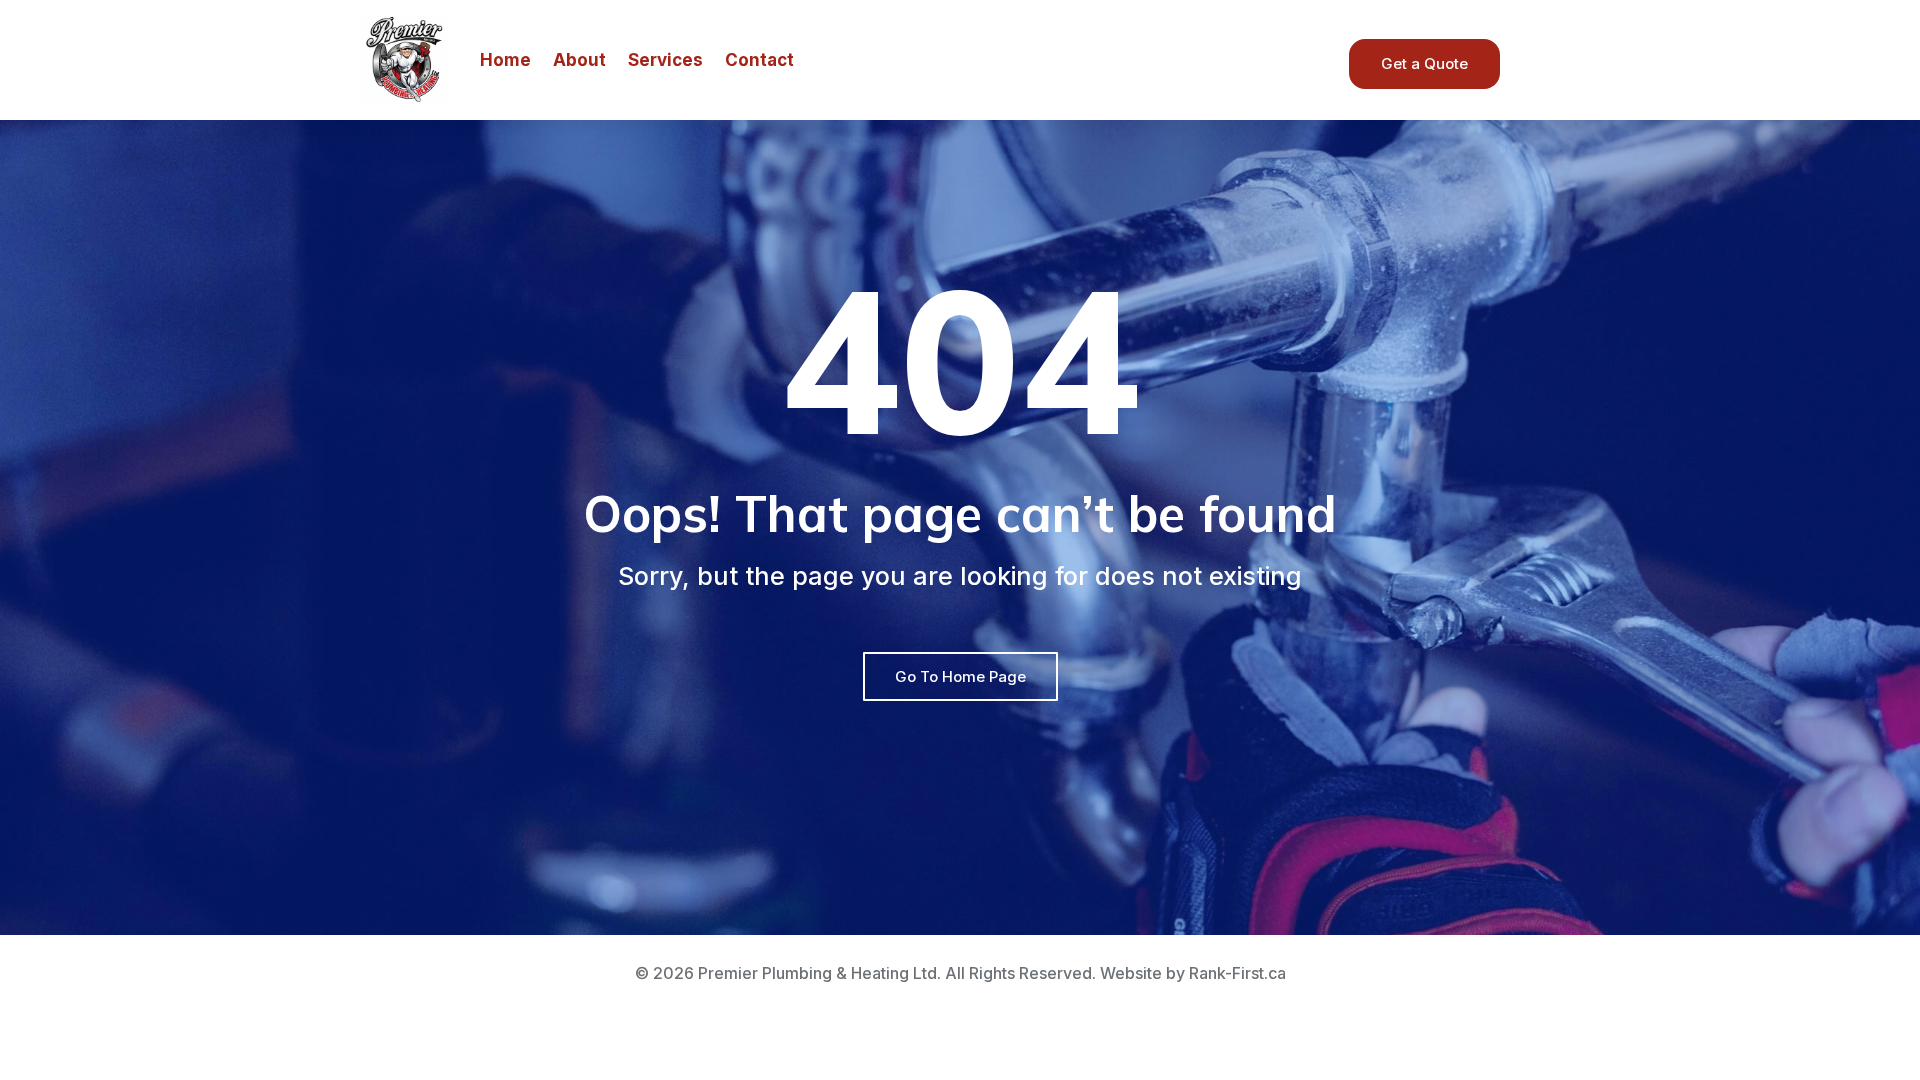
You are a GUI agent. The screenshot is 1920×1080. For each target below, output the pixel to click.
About (579, 60)
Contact (759, 60)
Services (665, 60)
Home (505, 60)
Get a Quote (1424, 63)
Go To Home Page (960, 676)
